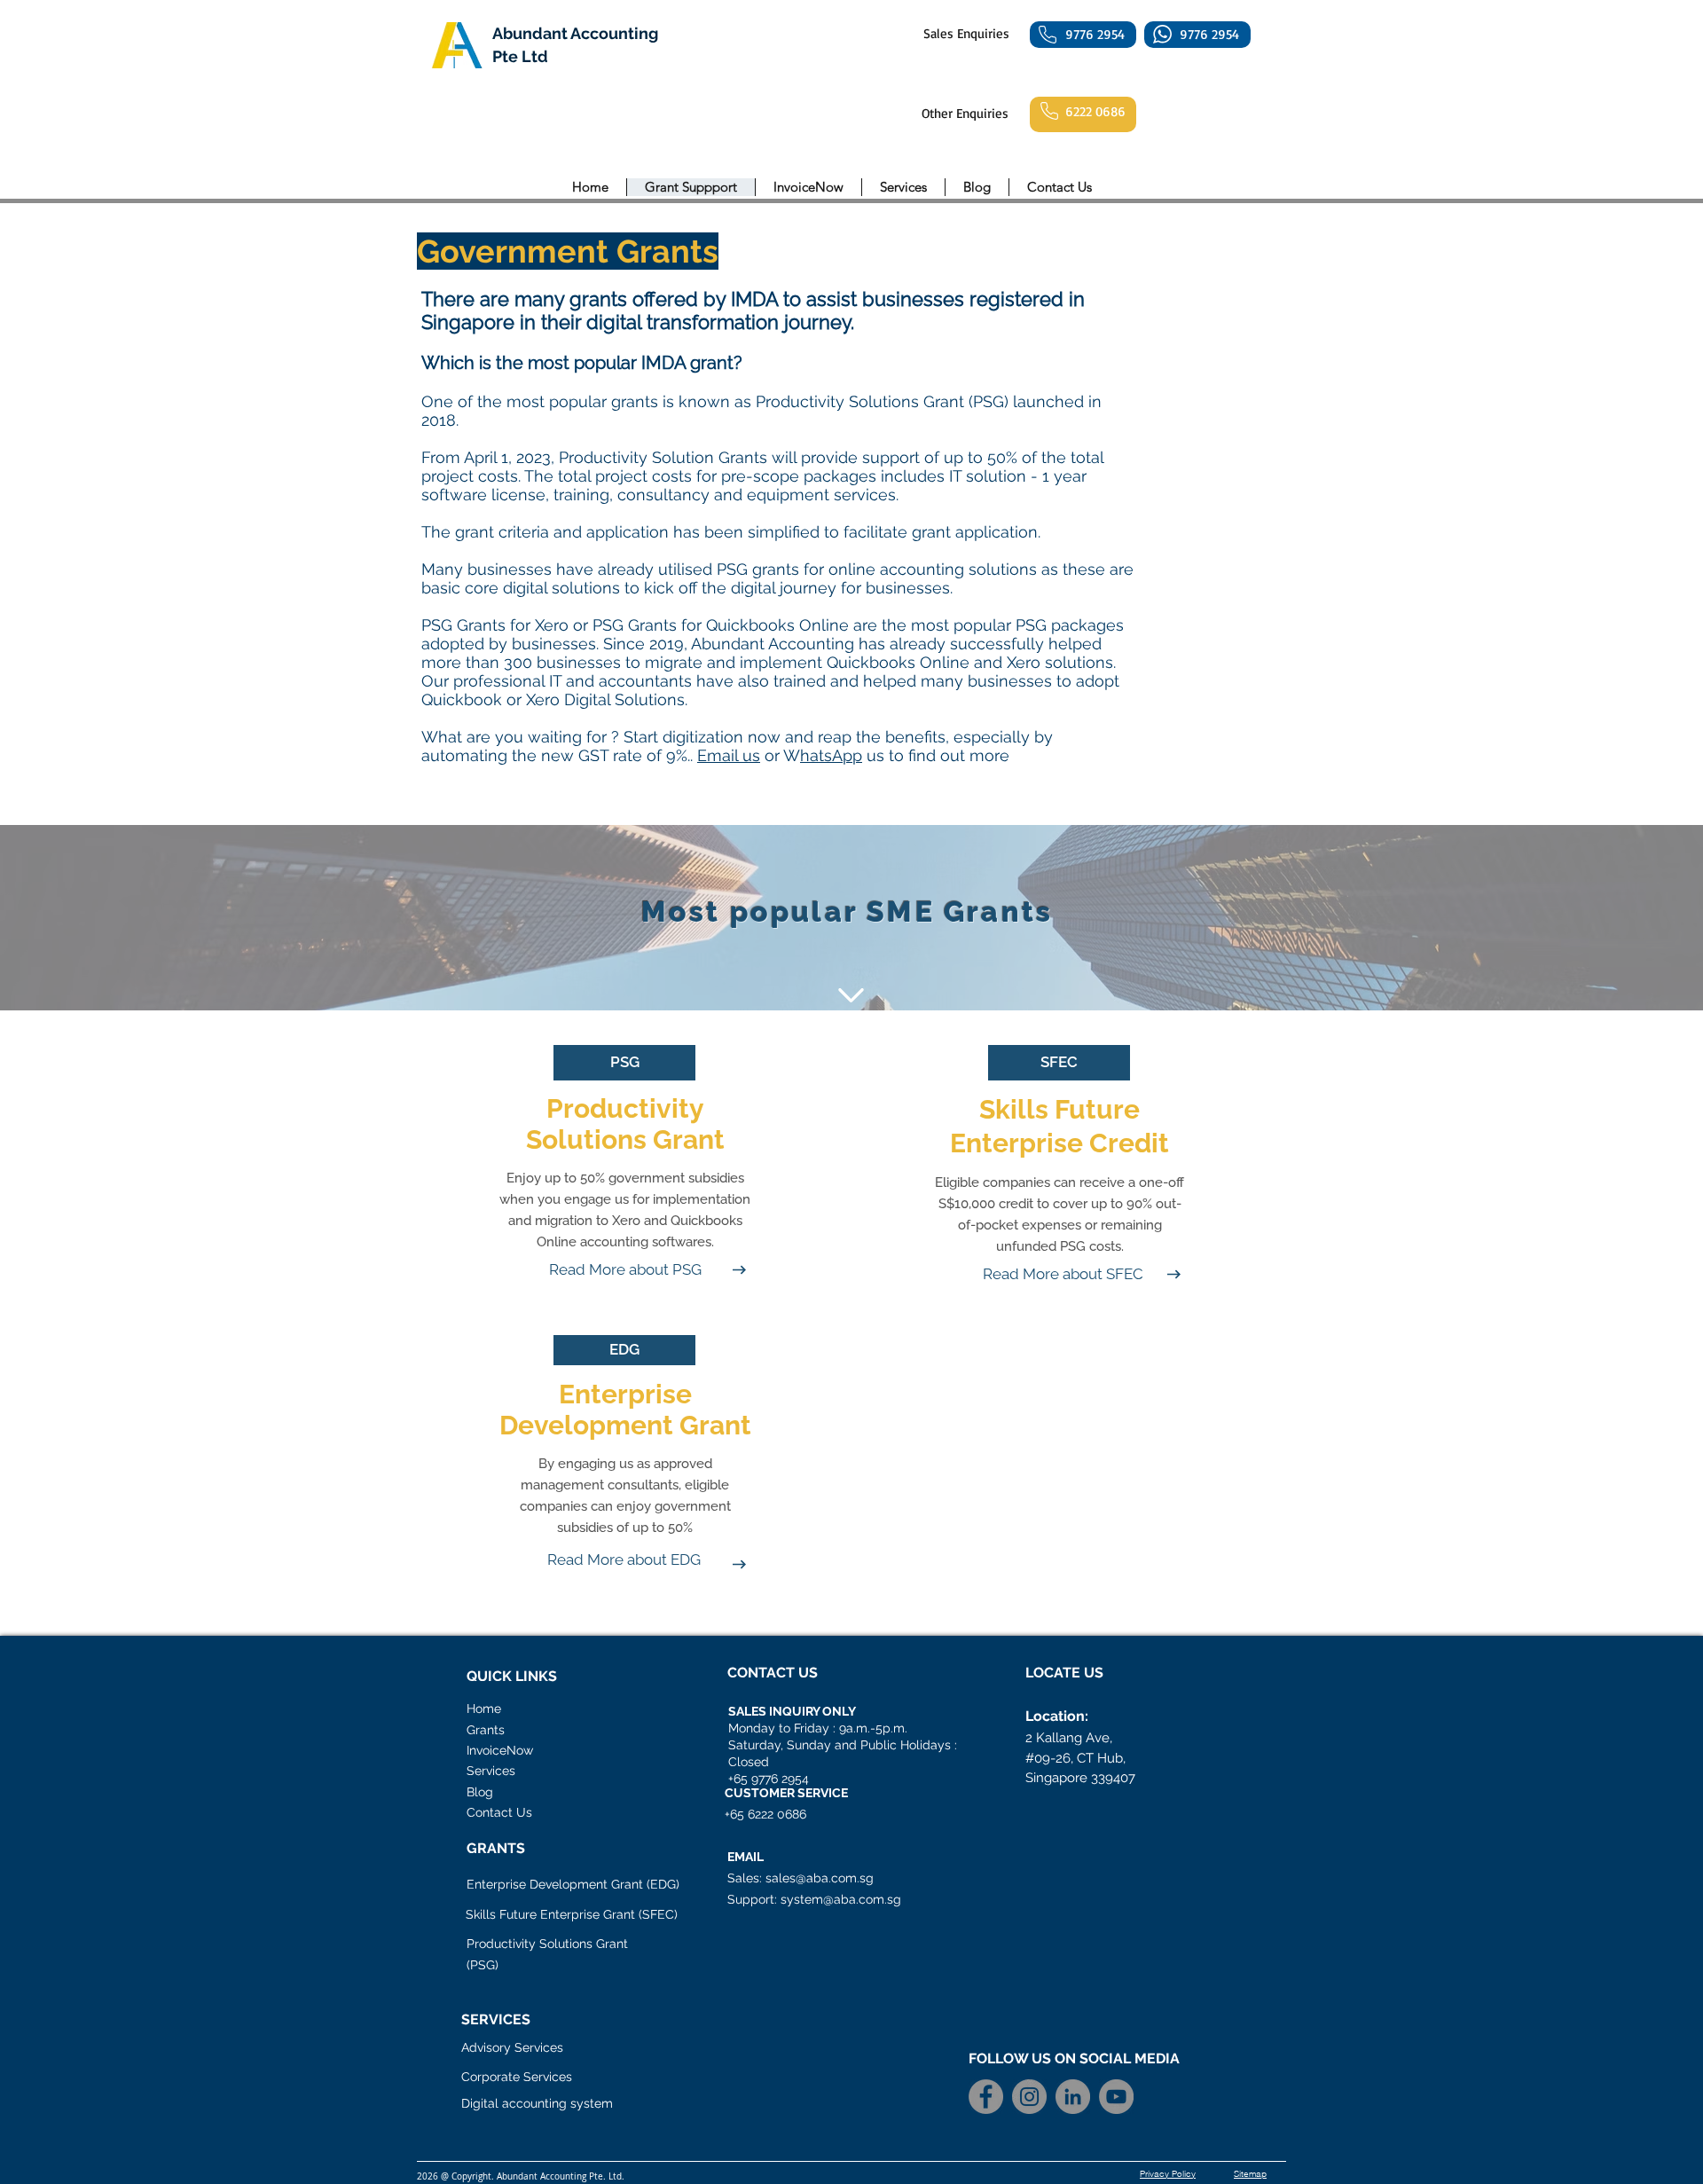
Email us (729, 755)
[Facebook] (986, 2097)
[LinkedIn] (1073, 2097)
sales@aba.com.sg (820, 1878)
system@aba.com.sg (841, 1899)
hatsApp (831, 755)
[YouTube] (1116, 2097)
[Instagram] (1029, 2097)
